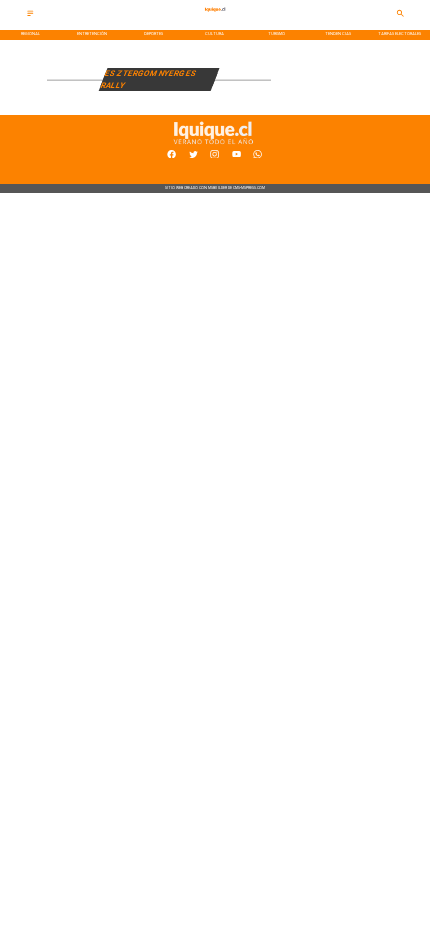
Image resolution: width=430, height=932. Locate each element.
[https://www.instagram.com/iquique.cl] (214, 156)
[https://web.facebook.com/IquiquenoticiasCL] (171, 156)
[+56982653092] (257, 156)
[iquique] (214, 19)
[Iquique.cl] (30, 15)
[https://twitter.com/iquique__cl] (193, 156)
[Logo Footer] (213, 144)
